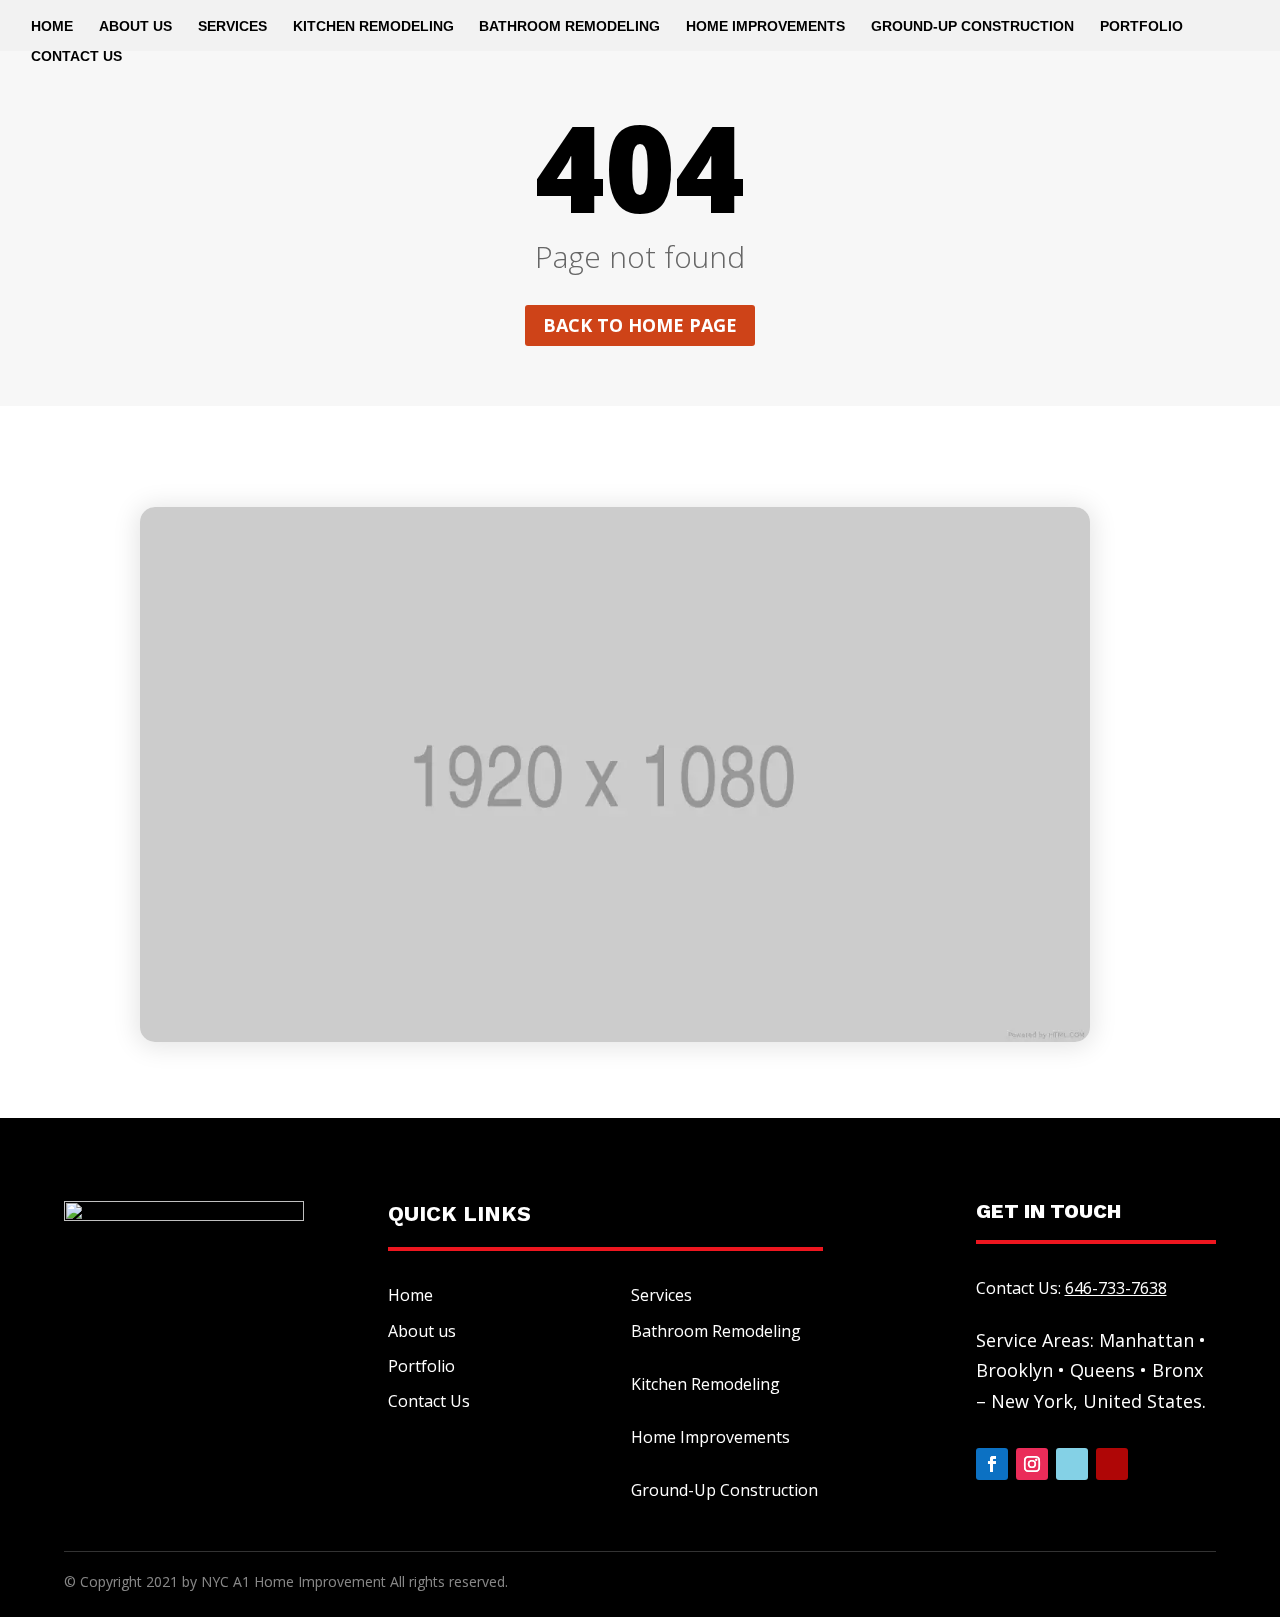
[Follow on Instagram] (1032, 1464)
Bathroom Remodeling (569, 26)
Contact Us (76, 56)
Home (52, 26)
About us (422, 1331)
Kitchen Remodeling (373, 26)
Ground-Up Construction (972, 26)
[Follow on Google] (1072, 1464)
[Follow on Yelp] (1112, 1464)
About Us (135, 26)
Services (232, 26)
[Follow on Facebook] (992, 1464)
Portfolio (1141, 26)
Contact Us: (1071, 1288)
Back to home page (640, 325)
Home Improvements (765, 26)
